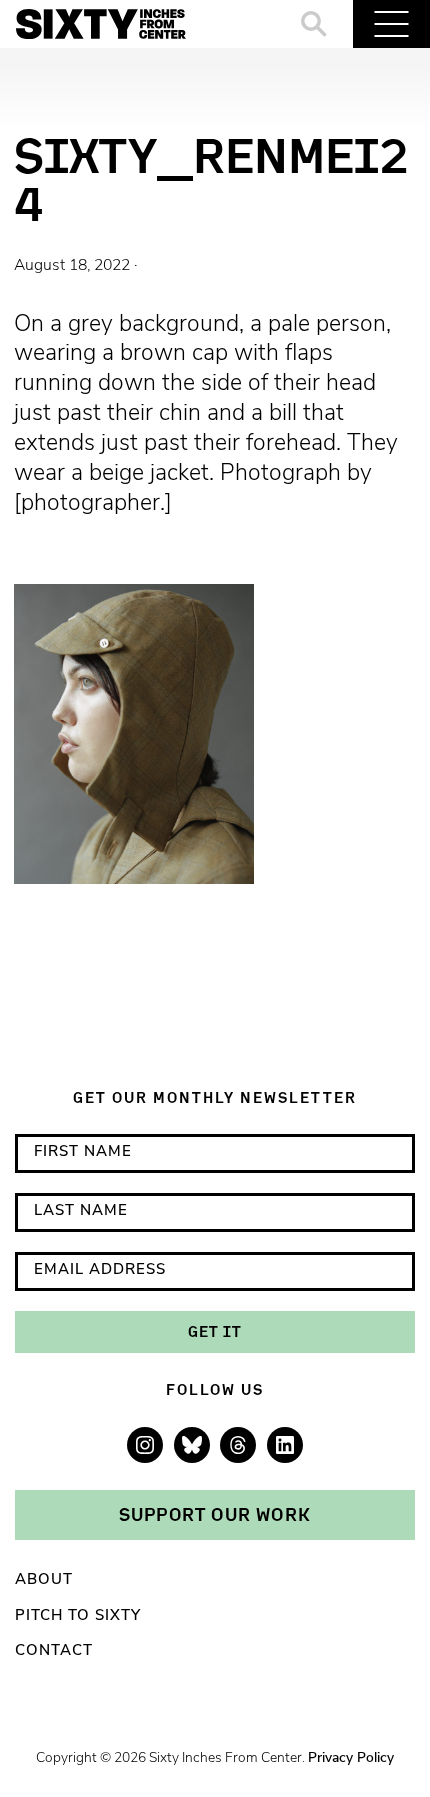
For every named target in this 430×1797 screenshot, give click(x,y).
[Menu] (391, 24)
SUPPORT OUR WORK (215, 1514)
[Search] (314, 24)
